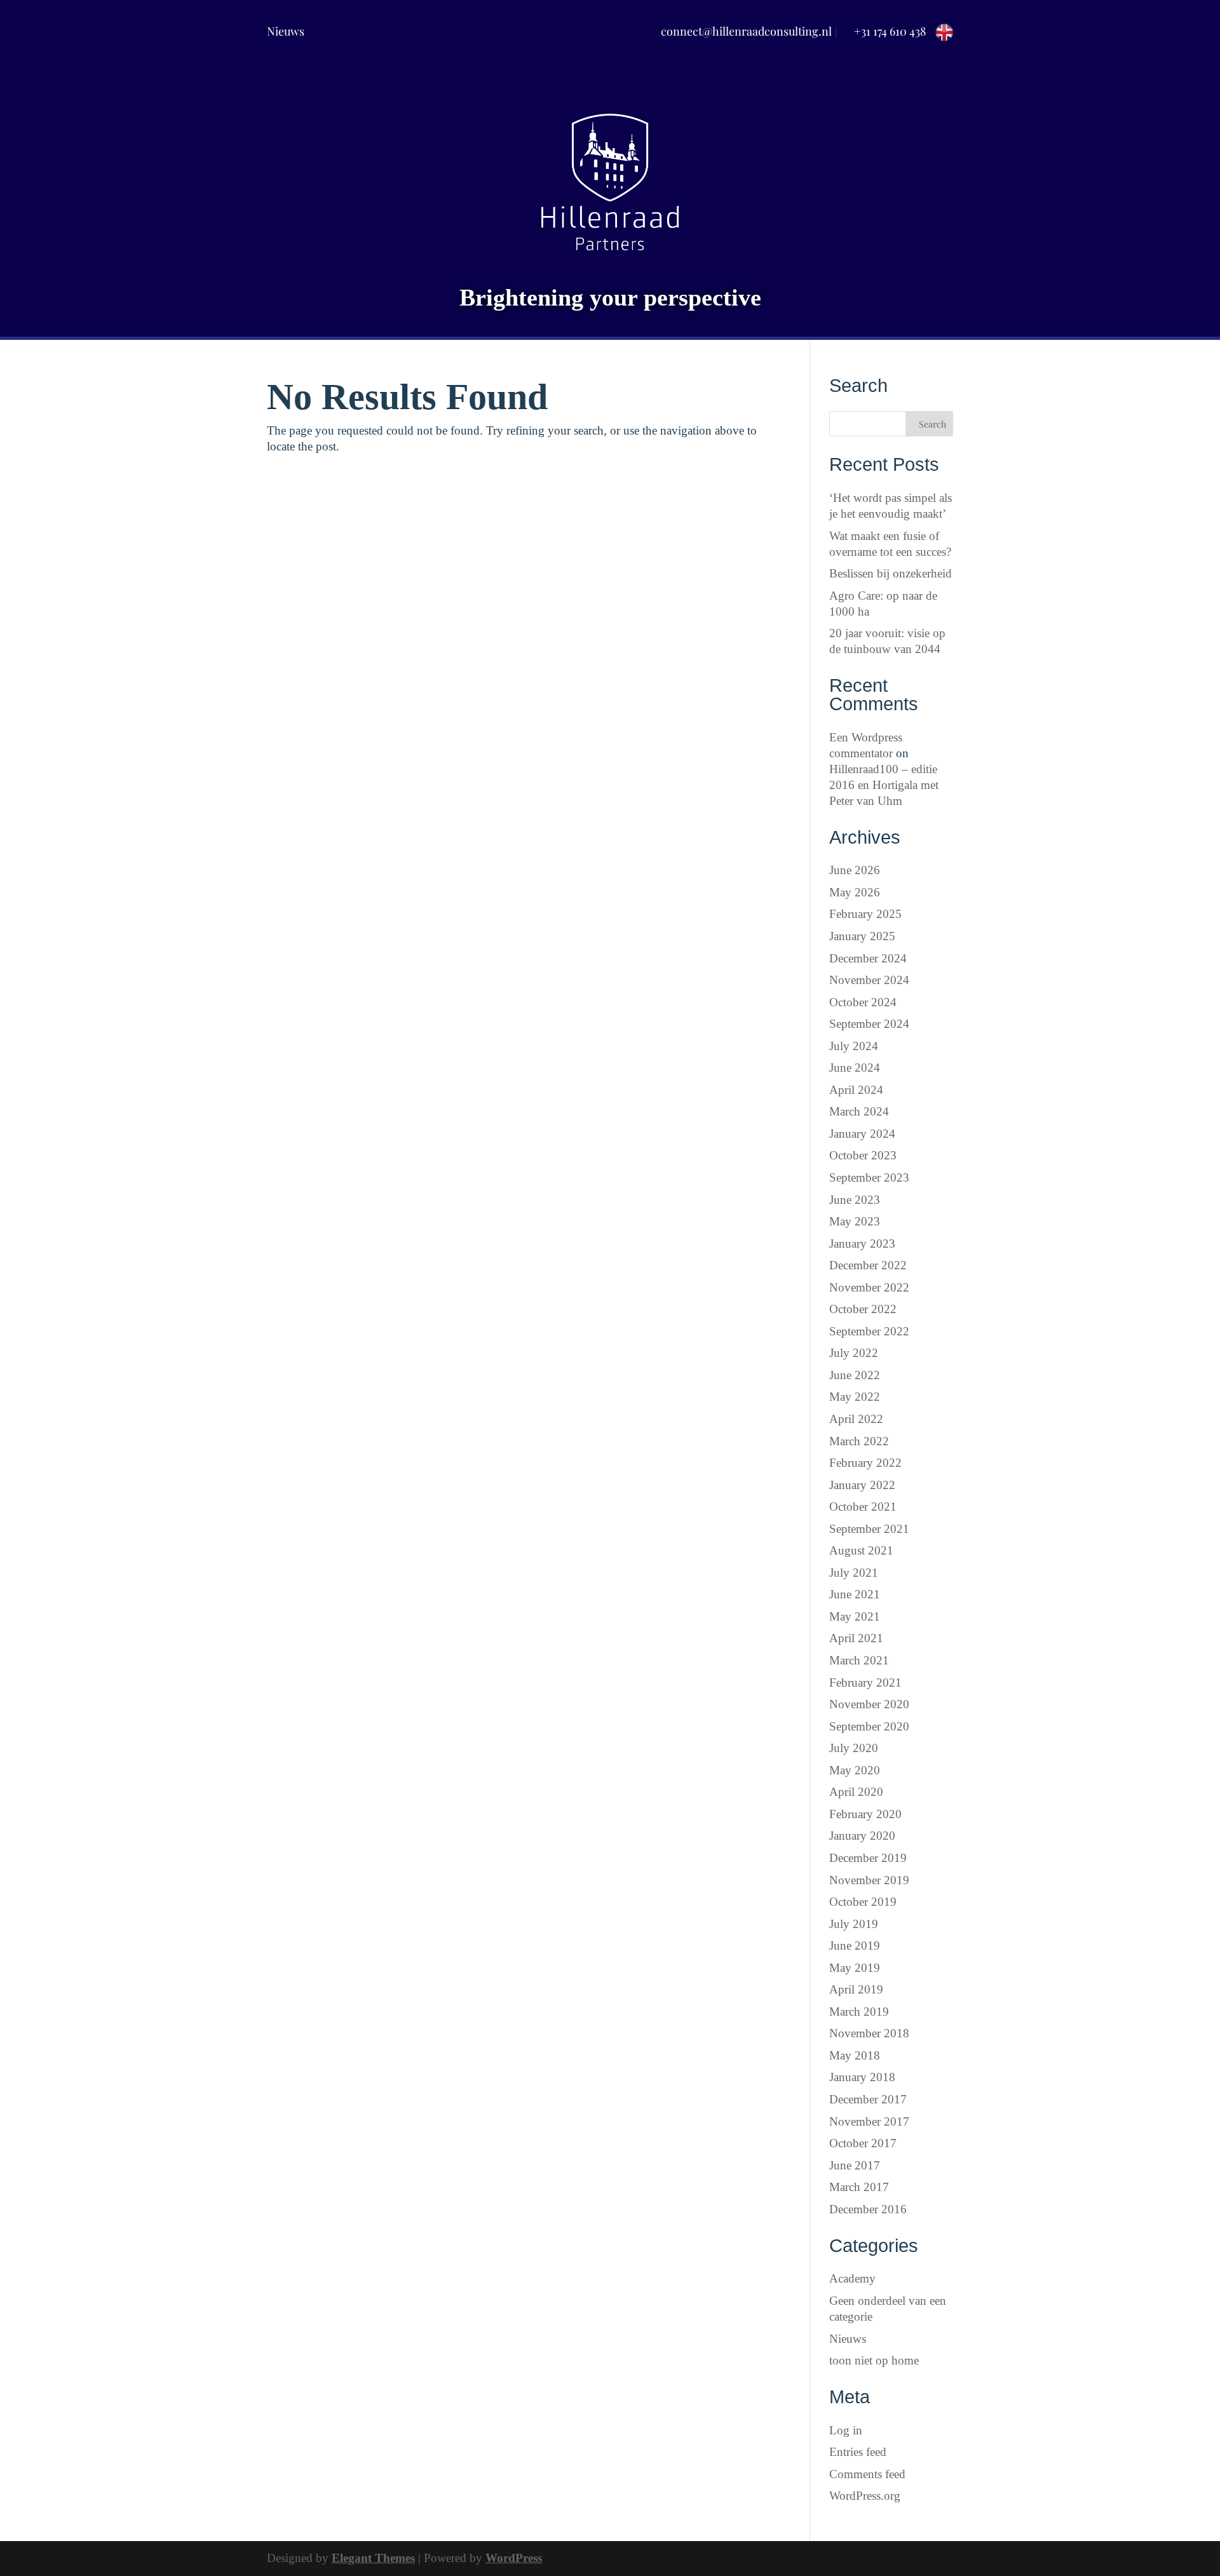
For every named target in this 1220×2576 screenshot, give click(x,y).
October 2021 (863, 1507)
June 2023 (855, 1200)
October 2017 (863, 2143)
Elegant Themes (373, 2558)
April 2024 (856, 1090)
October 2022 (863, 1309)
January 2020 (862, 1836)
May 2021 (855, 1616)
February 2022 (865, 1463)
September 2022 (869, 1331)
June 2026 (855, 870)
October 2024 (863, 1002)
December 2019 (868, 1858)
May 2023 (855, 1221)
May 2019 (855, 1968)
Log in (846, 2430)
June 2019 (855, 1945)
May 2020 (855, 1770)
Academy (852, 2278)
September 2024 (869, 1024)
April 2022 (856, 1419)
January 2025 (862, 936)
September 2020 (869, 1726)
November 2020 (869, 1704)
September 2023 (869, 1177)
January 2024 (862, 1134)
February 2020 (865, 1814)
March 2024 (859, 1111)
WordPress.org (865, 2496)
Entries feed (858, 2452)
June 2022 (855, 1375)
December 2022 (868, 1265)
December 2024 (868, 958)
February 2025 (865, 914)
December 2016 (868, 2209)
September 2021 (869, 1529)
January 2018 (862, 2077)
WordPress (514, 2558)
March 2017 (859, 2187)
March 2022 (859, 1441)
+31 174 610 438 (890, 31)
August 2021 (861, 1550)
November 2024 (869, 980)
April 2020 (856, 1792)
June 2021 (855, 1594)
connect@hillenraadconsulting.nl (746, 31)
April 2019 (856, 1989)
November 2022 (869, 1287)
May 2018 (855, 2055)
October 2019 (863, 1902)
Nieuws (286, 31)
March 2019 (859, 2012)
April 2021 (856, 1638)
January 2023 (862, 1244)
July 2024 (854, 1046)
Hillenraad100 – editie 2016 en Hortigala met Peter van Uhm (884, 785)
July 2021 (854, 1573)
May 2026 (855, 892)
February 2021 (865, 1682)
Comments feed (867, 2474)
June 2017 (855, 2165)
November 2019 (869, 1880)
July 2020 (854, 1748)
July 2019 (854, 1924)
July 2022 (854, 1353)
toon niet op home (874, 2360)
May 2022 (855, 1397)
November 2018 (869, 2033)
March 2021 (859, 1660)
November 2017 (869, 2121)
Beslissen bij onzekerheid (891, 573)
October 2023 (863, 1155)
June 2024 (855, 1068)
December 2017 (868, 2099)
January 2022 (862, 1485)
